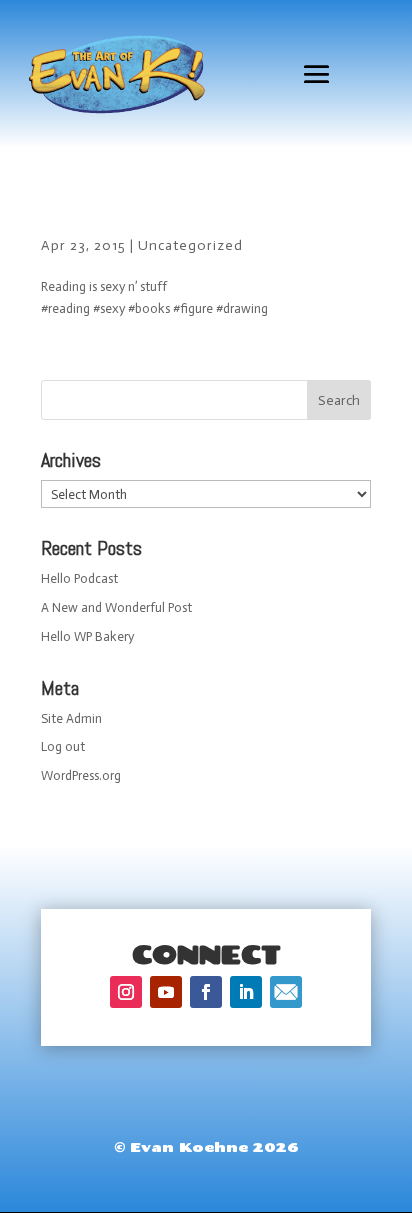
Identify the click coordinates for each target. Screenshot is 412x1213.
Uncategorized (190, 245)
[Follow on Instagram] (126, 992)
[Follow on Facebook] (206, 992)
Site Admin (71, 718)
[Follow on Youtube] (166, 992)
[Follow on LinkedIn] (246, 992)
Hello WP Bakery (87, 636)
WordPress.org (81, 775)
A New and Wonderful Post (116, 607)
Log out (63, 746)
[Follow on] (286, 992)
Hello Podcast (79, 578)
